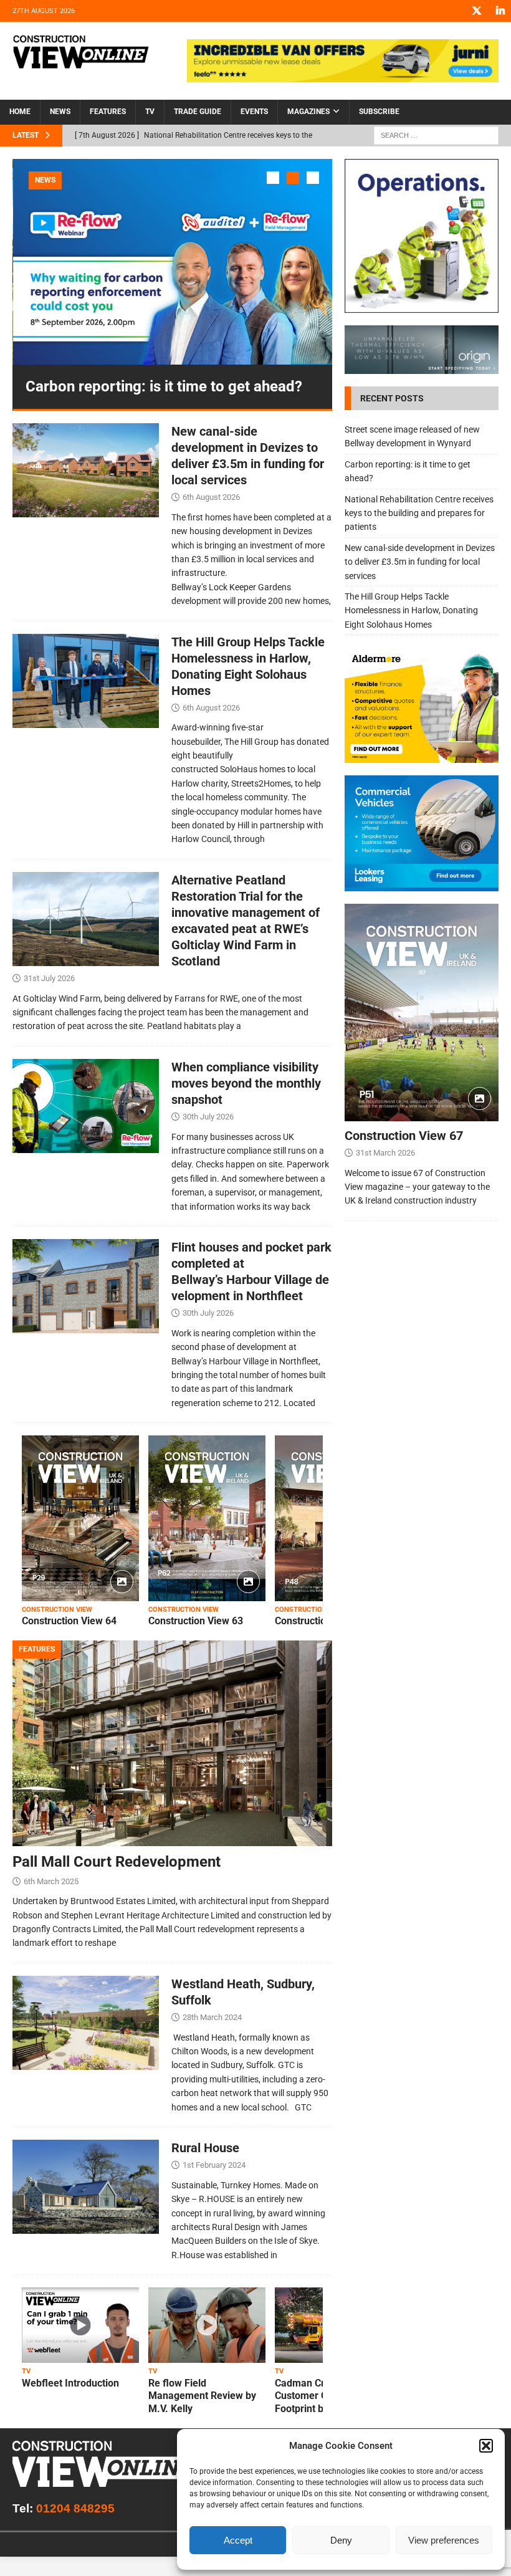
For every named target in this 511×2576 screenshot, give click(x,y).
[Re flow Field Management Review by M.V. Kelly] (207, 2325)
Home (20, 112)
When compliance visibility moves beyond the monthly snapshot (246, 1083)
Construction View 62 (322, 1621)
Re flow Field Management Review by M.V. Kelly (202, 2396)
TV (150, 112)
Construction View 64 (69, 1621)
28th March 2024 (212, 2017)
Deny (341, 2540)
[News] (86, 470)
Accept (238, 2540)
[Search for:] (436, 135)
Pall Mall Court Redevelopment (117, 1862)
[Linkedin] (500, 11)
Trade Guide (198, 112)
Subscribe (379, 112)
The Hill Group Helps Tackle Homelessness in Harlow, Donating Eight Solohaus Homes (411, 610)
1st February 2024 (214, 2165)
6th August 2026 (211, 497)
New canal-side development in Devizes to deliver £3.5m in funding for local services (420, 562)
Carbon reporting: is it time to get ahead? (164, 386)
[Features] (86, 2023)
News (60, 112)
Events (254, 112)
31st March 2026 (385, 1153)
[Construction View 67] (422, 1013)
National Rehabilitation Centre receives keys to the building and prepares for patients (419, 513)
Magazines (308, 112)
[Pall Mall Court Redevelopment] (172, 1743)
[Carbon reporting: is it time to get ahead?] (173, 262)
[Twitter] (476, 11)
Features (108, 112)
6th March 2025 (51, 1881)
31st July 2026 (49, 978)
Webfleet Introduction (70, 2383)
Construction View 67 (404, 1136)
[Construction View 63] (207, 1518)
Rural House (205, 2148)
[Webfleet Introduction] (80, 2325)
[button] (486, 2446)
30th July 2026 (208, 1117)
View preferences (444, 2540)
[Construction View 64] (80, 1518)
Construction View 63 (196, 1621)
